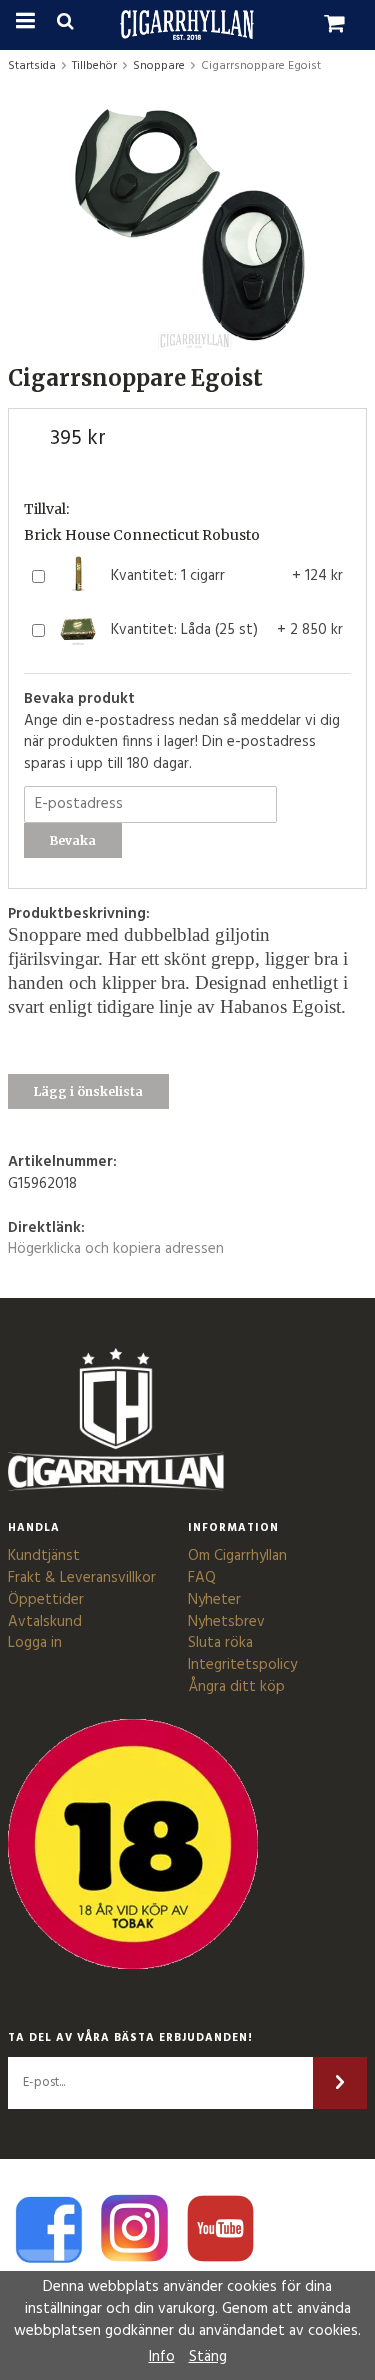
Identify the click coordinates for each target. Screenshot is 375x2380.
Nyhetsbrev (226, 1622)
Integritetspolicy (242, 1665)
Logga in (35, 1643)
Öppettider (46, 1600)
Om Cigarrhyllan (237, 1556)
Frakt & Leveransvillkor (82, 1578)
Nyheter (214, 1600)
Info (162, 2357)
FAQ (202, 1578)
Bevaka (73, 840)
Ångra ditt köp (236, 1687)
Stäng (208, 2357)
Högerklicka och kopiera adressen (116, 1249)
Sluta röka (220, 1643)
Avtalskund (45, 1622)
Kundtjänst (44, 1556)
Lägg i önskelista (88, 1091)
